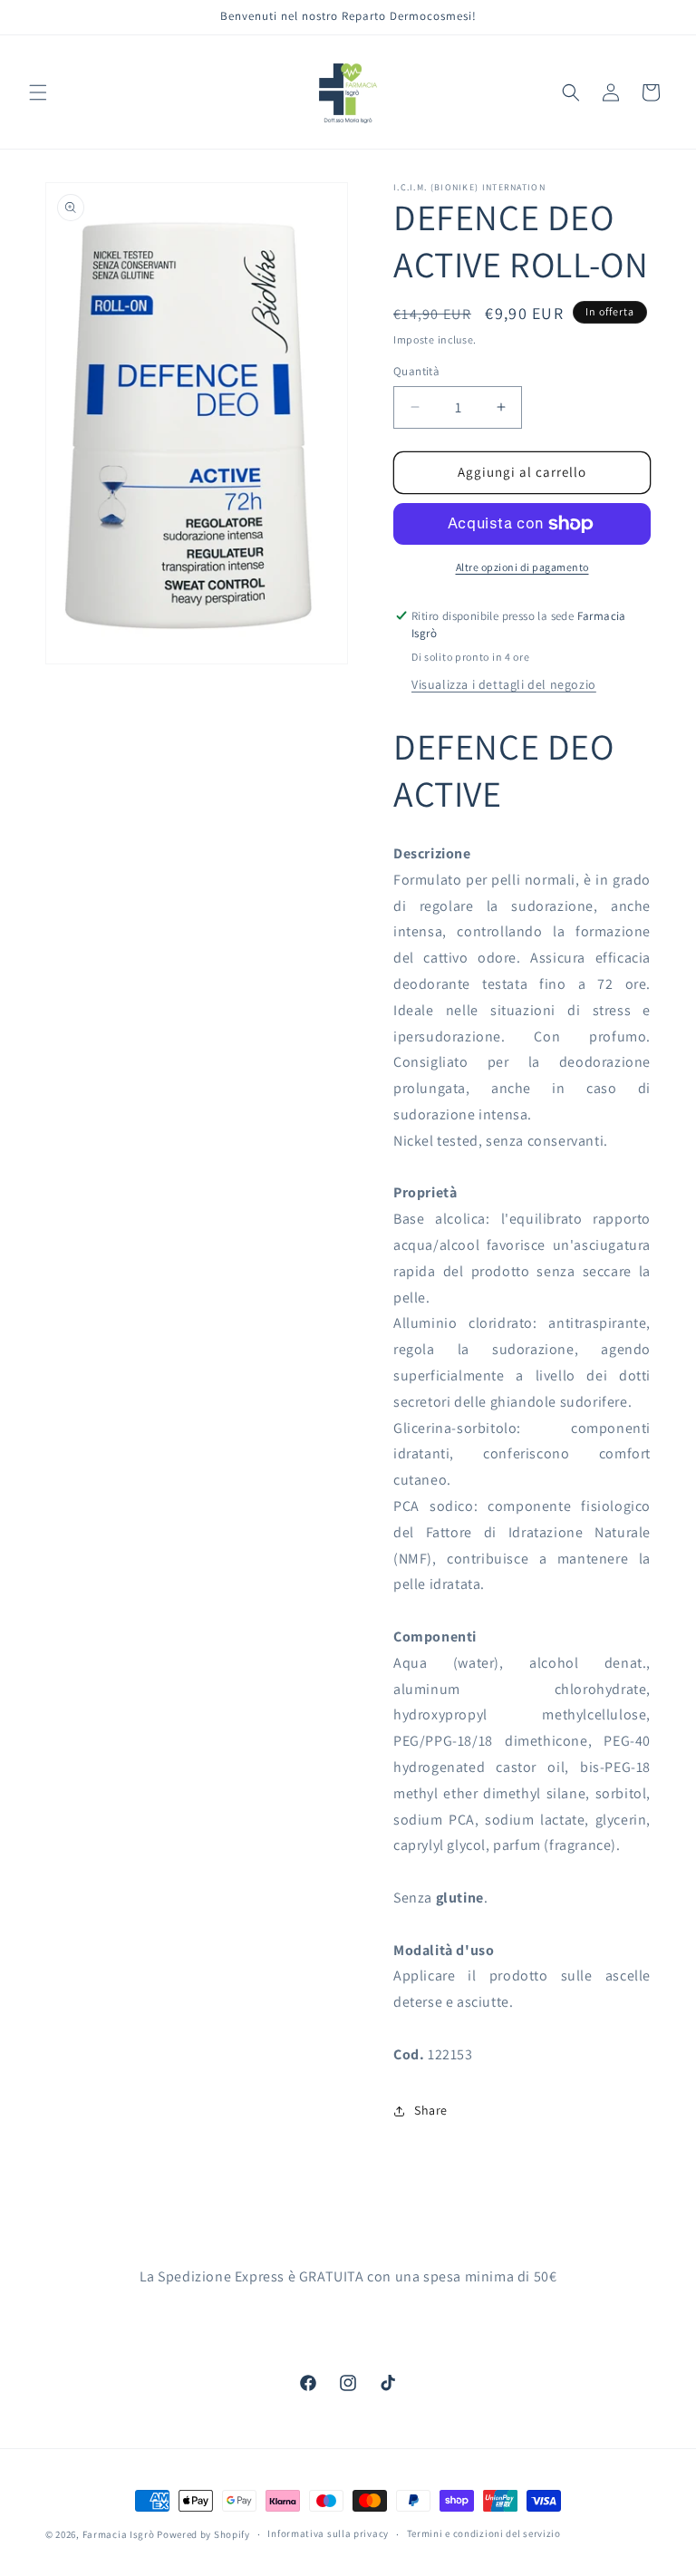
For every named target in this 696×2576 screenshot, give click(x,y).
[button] (38, 92)
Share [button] (431, 2110)
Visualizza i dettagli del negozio (504, 684)
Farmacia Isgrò (119, 2534)
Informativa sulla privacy (328, 2533)
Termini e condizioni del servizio (484, 2533)
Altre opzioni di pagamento (522, 567)
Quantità (416, 371)
